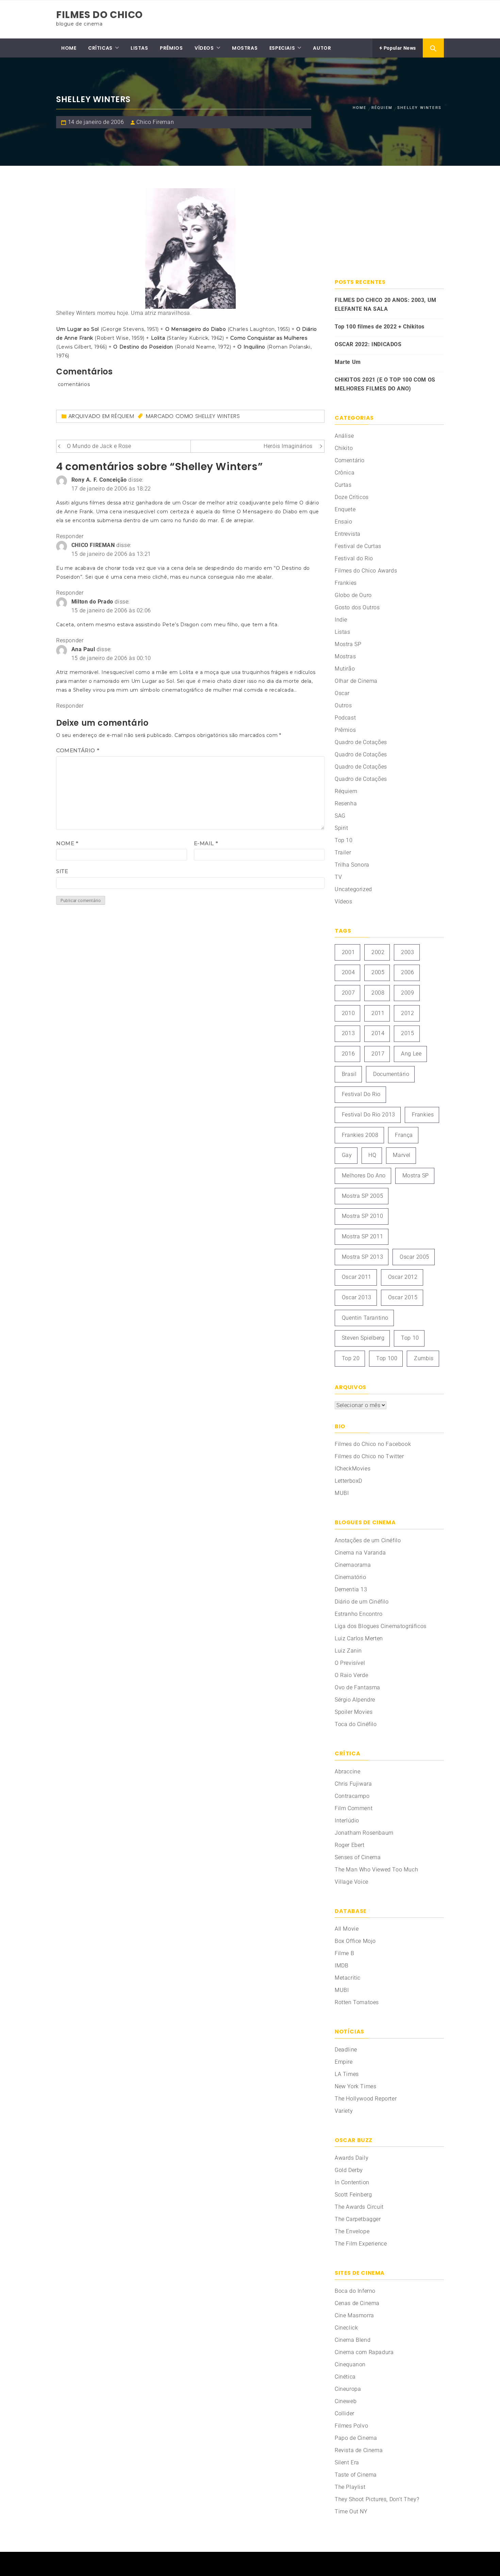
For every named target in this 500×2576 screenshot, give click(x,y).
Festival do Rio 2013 (369, 1115)
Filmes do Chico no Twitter (369, 1456)
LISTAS (139, 48)
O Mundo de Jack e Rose (99, 446)
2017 (378, 1054)
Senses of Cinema (358, 1857)
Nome (67, 843)
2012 (407, 1013)
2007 (348, 993)
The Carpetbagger (358, 2219)
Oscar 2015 (403, 1297)
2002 (378, 952)
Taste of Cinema (356, 2475)
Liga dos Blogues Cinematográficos (381, 1626)
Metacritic (348, 1978)
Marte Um (348, 362)
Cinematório (351, 1577)
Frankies (346, 583)
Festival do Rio (354, 558)
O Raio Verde (351, 1675)
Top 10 (344, 840)
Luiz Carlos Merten (359, 1638)
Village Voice (352, 1882)
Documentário (391, 1074)
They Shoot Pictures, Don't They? (377, 2499)
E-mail (206, 843)
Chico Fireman (155, 122)
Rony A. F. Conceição (99, 480)
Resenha (346, 803)
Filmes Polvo (351, 2426)
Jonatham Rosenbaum (364, 1833)
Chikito (344, 448)
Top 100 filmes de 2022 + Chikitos (380, 327)
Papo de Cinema (356, 2438)
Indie (341, 620)
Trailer (343, 852)
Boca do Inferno (355, 2291)
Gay (347, 1155)
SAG (340, 816)
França (404, 1135)
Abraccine (347, 1772)
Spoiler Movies (354, 1712)
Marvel (402, 1155)
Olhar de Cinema (356, 681)
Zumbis (424, 1358)
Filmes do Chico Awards (366, 571)
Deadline (346, 2050)
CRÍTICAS (100, 48)
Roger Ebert (350, 1845)
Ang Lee (411, 1054)
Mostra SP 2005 (362, 1196)
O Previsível (350, 1663)
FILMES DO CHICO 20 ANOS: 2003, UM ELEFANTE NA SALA (386, 304)
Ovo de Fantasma (357, 1687)
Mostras (345, 656)
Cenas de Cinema (357, 2303)
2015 (407, 1033)
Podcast (345, 718)
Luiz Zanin (348, 1651)
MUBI (342, 1493)
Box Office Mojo (355, 1941)
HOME (69, 48)
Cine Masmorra (354, 2315)
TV (338, 877)
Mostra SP (348, 644)
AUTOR (322, 48)
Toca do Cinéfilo (356, 1724)
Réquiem (123, 416)
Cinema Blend (353, 2340)
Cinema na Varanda (360, 1553)
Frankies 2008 (360, 1135)
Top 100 (387, 1358)
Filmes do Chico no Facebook (373, 1444)
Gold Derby (349, 2170)
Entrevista (348, 534)
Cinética (345, 2377)
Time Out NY (351, 2511)
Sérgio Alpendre (355, 1700)
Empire (344, 2062)
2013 (348, 1033)
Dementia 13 (351, 1589)
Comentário (78, 750)
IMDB (341, 1966)
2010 (348, 1013)
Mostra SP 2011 (362, 1236)
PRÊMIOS (171, 48)
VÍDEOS (204, 48)
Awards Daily (352, 2158)
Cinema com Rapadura (364, 2352)
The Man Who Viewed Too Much (376, 1870)
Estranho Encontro (359, 1614)
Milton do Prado (92, 602)
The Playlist (350, 2487)
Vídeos (344, 901)
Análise (344, 436)
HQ (372, 1155)
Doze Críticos (352, 497)
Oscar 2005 (414, 1257)
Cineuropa (348, 2389)
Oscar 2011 (357, 1277)
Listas (343, 632)
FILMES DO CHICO (99, 15)
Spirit (341, 828)
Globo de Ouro (353, 595)
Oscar (342, 693)
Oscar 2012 (403, 1277)
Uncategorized (353, 889)
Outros (343, 705)
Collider (345, 2413)
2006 (407, 972)
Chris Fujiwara (353, 1784)
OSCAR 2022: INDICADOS (368, 344)
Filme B (344, 1953)
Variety (344, 2111)
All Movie (347, 1929)
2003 (407, 952)
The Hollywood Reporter (366, 2099)
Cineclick (346, 2328)
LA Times (347, 2074)
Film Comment (354, 1808)
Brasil (349, 1074)
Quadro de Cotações (361, 742)
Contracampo (352, 1796)
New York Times (355, 2086)
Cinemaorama (353, 1565)
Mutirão (345, 669)
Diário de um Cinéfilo (362, 1602)
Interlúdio (347, 1821)
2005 (378, 972)
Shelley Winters (218, 416)
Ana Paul (83, 649)
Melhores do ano (364, 1176)
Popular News (399, 48)
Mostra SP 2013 (362, 1257)
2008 (378, 993)
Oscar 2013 (357, 1297)
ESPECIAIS (282, 48)
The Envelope (352, 2231)
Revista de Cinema (359, 2450)
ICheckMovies (353, 1469)
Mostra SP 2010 (362, 1216)
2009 (407, 993)
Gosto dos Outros (357, 607)
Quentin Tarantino (365, 1318)
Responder (70, 536)
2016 (348, 1054)
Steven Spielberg (363, 1338)
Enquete (345, 509)
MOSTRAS (245, 48)
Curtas (343, 485)
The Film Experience (361, 2244)
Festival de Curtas (358, 546)
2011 (378, 1013)
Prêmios (345, 730)
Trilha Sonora (352, 865)
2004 (348, 972)
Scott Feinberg (353, 2195)
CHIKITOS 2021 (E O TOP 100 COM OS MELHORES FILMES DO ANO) (385, 384)
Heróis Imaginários (288, 446)
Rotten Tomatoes (357, 2002)
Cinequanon (350, 2364)
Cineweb (346, 2401)
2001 (348, 952)
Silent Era (347, 2462)
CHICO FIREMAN (93, 545)
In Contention (352, 2182)
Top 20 (351, 1358)
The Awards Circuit (359, 2207)
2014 (378, 1033)
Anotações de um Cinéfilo (368, 1540)
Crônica (345, 473)
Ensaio (344, 522)
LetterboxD (348, 1481)
